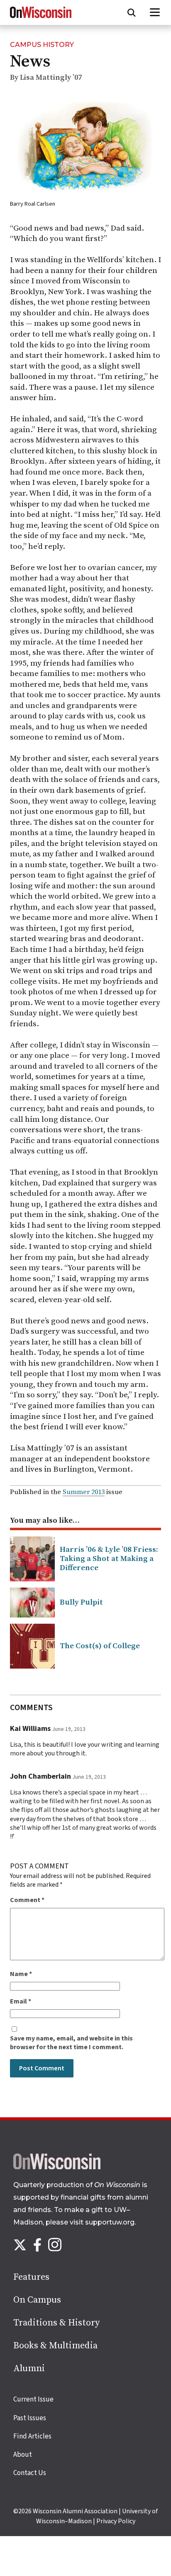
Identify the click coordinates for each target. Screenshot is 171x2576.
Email (21, 2002)
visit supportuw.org (102, 2222)
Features (31, 2277)
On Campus (37, 2300)
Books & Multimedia (55, 2346)
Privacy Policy (116, 2521)
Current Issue (33, 2399)
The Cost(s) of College (100, 1646)
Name (21, 1974)
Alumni (29, 2368)
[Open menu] (155, 12)
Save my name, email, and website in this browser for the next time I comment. (71, 2043)
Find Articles (32, 2436)
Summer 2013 (84, 1492)
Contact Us (30, 2473)
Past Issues (30, 2418)
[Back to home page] (57, 2167)
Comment (27, 1900)
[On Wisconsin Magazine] (41, 18)
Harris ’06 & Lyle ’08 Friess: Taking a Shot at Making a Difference (109, 1559)
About (23, 2455)
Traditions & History (56, 2323)
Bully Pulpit (81, 1602)
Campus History (42, 45)
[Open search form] (132, 12)
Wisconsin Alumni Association (75, 2511)
